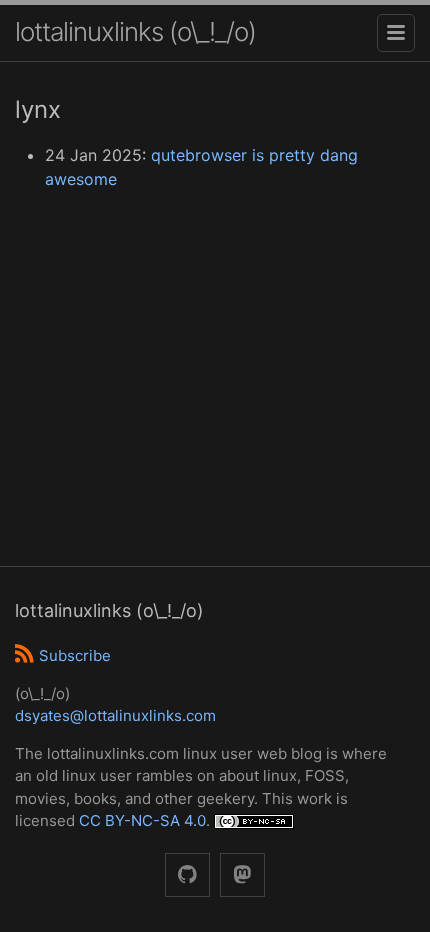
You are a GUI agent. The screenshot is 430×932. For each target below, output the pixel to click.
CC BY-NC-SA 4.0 (142, 820)
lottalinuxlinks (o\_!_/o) (135, 31)
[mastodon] (242, 875)
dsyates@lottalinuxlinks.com (115, 715)
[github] (187, 875)
